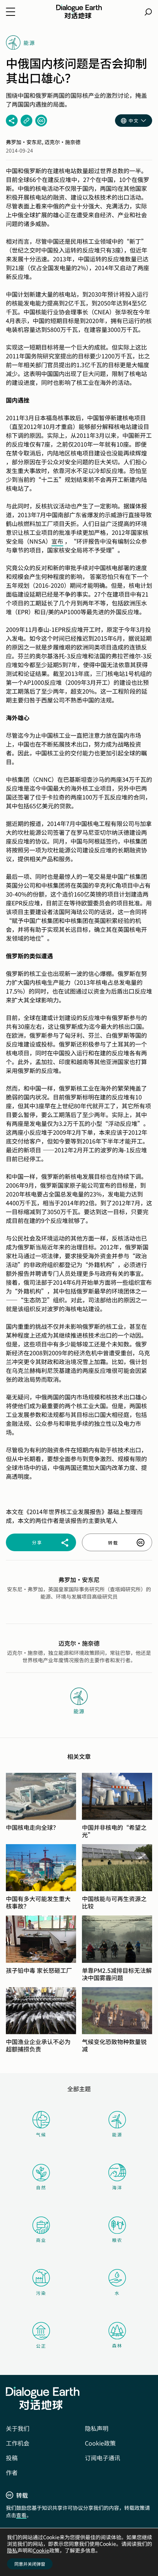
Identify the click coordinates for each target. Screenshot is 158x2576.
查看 (21, 2515)
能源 (117, 2134)
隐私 (12, 2550)
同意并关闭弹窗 (30, 2564)
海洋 (117, 2187)
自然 (41, 2187)
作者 (12, 2472)
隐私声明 (97, 2428)
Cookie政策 (100, 2443)
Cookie (41, 2550)
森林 (117, 2345)
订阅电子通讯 (103, 2458)
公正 (41, 2346)
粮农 (117, 2240)
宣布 (57, 541)
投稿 (12, 2458)
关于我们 (18, 2428)
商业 (41, 2240)
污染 (41, 2293)
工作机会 (18, 2443)
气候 (41, 2134)
